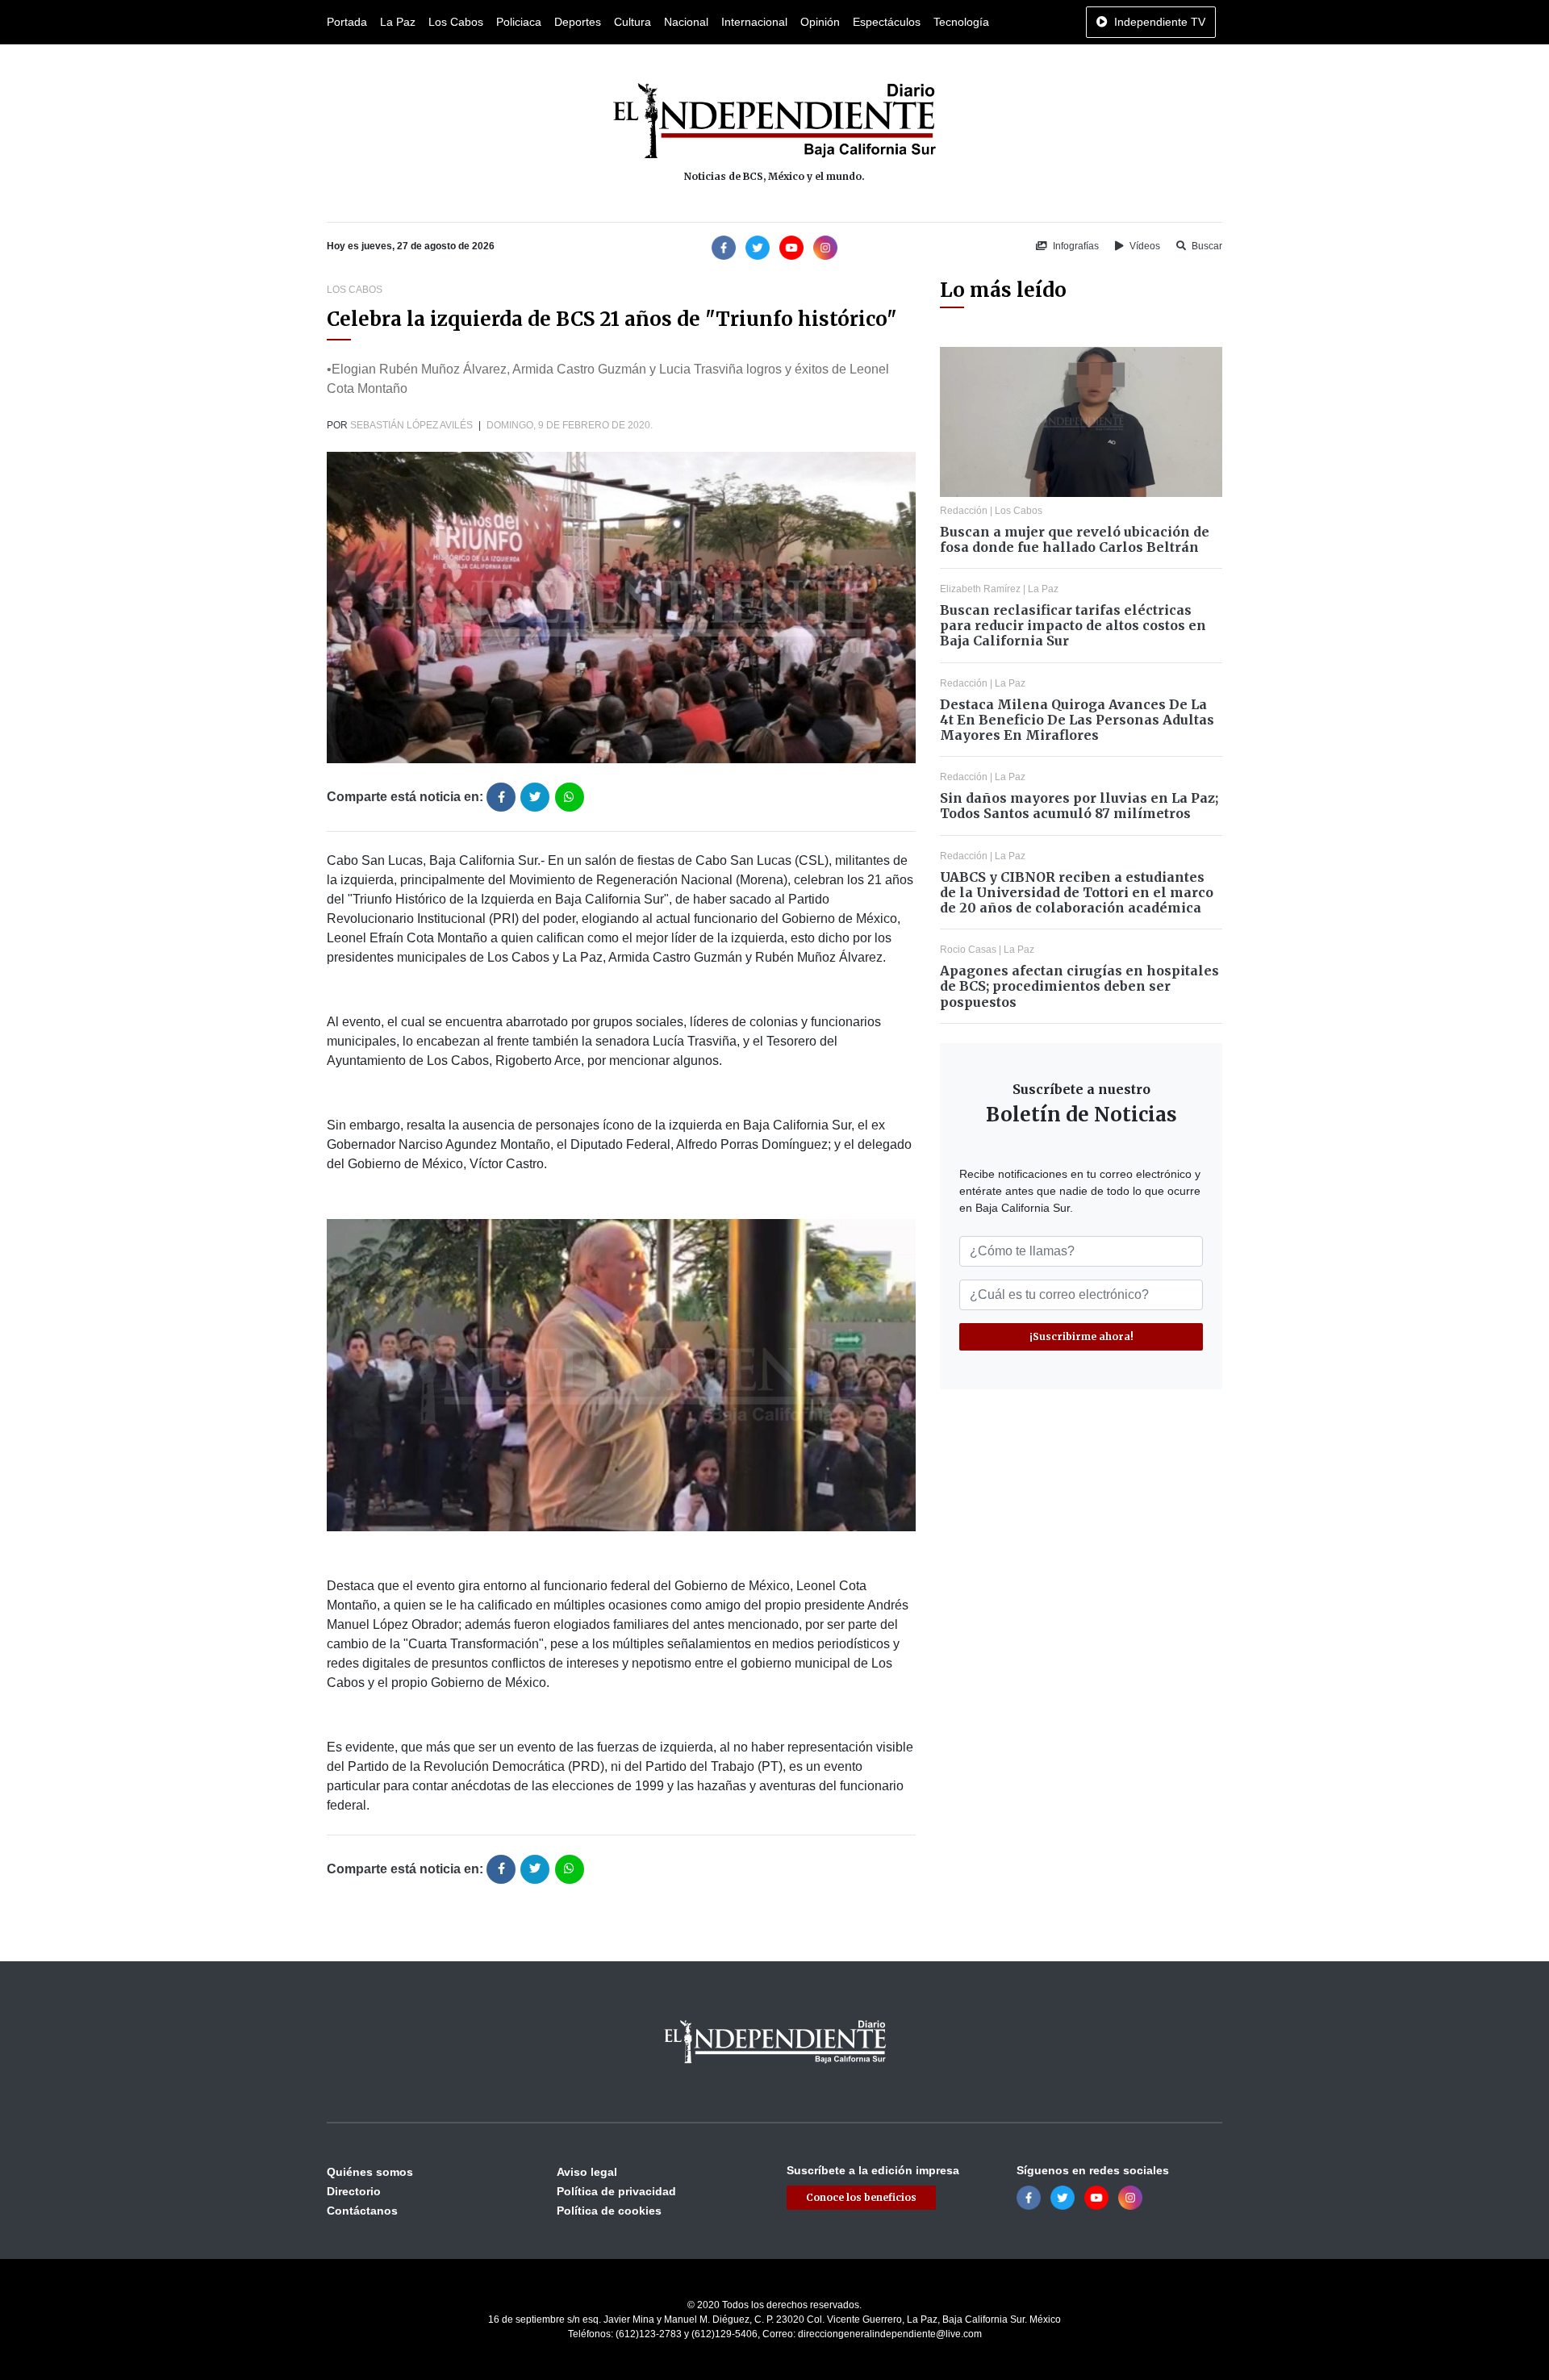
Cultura (633, 22)
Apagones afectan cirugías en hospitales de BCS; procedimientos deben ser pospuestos (1079, 986)
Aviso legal (587, 2172)
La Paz (398, 22)
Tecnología (961, 22)
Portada (347, 22)
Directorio (354, 2191)
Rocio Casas (968, 950)
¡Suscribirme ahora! (1081, 1336)
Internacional (754, 22)
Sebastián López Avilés (411, 425)
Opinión (820, 22)
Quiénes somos (370, 2172)
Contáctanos (362, 2211)
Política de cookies (609, 2211)
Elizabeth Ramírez (980, 589)
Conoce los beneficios (861, 2197)
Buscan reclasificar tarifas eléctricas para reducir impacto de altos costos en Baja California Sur (1073, 625)
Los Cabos (456, 22)
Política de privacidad (616, 2191)
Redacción (964, 511)
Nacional (686, 22)
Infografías (1075, 246)
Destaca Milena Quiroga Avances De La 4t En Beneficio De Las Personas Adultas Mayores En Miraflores (1077, 720)
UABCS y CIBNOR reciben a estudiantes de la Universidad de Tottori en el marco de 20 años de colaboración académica (1077, 892)
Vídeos (1144, 246)
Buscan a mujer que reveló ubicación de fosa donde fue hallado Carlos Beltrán (1075, 539)
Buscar (1206, 246)
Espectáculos (887, 22)
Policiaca (519, 22)
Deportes (578, 22)
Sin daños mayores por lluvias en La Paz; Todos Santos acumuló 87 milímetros (1079, 806)
